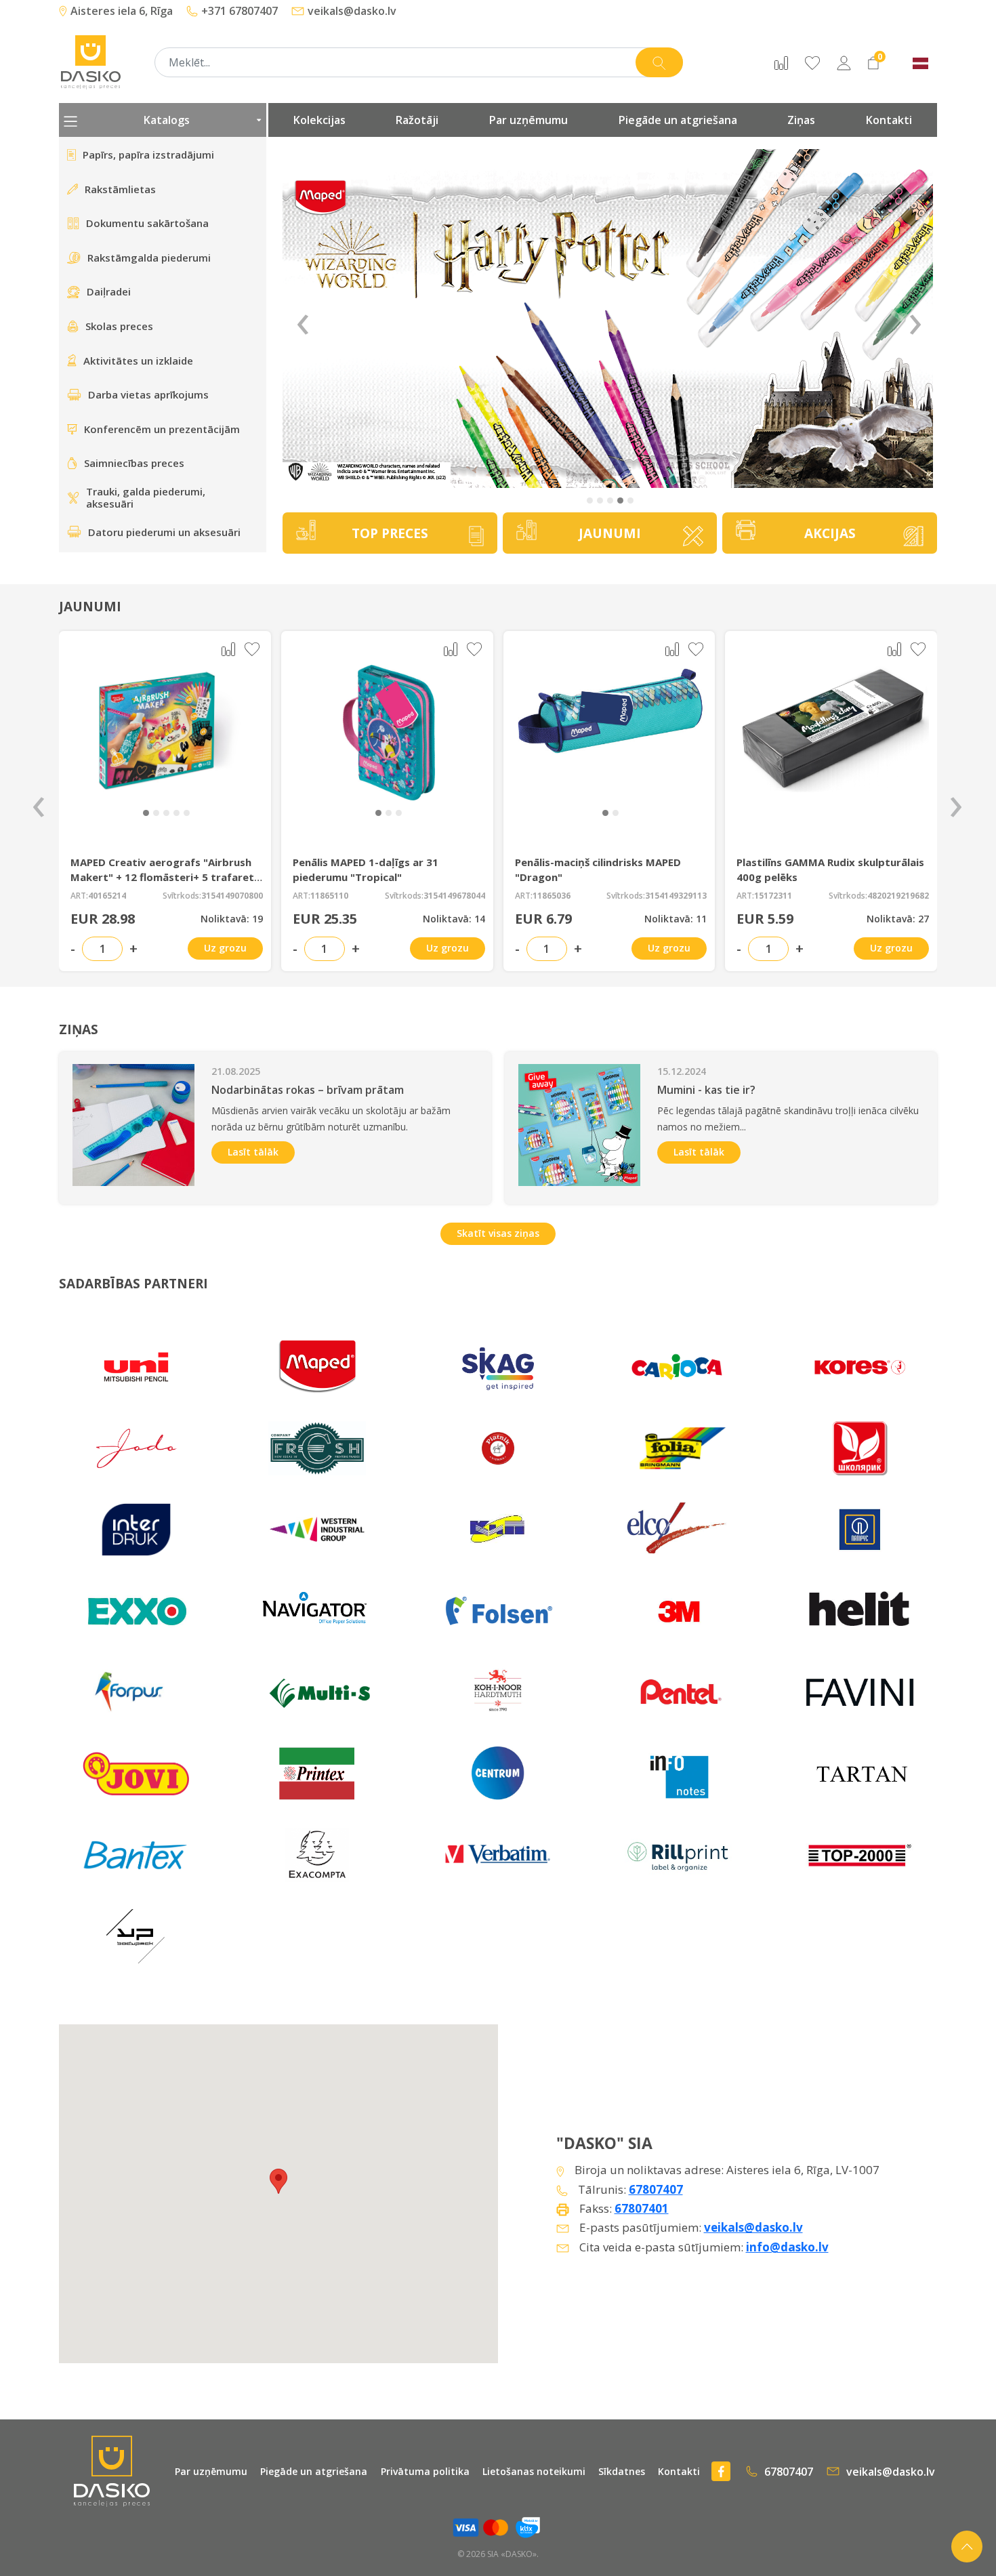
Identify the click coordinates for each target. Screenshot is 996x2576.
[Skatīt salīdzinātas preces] (781, 62)
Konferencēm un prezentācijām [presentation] (162, 429)
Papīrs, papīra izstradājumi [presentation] (148, 155)
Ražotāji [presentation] (417, 120)
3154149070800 (232, 896)
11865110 (329, 896)
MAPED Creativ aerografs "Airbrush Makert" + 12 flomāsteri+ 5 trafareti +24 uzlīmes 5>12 (164, 877)
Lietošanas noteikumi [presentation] (534, 2471)
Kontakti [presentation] (889, 120)
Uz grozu (225, 948)
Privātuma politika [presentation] (425, 2471)
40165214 (107, 896)
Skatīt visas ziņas (498, 1233)
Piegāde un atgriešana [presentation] (678, 120)
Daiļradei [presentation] (109, 291)
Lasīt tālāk (253, 1152)
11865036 (552, 896)
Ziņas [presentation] (801, 120)
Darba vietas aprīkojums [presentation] (148, 394)
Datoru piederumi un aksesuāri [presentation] (164, 532)
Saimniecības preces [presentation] (134, 463)
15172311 (773, 896)
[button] (590, 500)
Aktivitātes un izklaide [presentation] (138, 361)
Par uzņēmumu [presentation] (528, 120)
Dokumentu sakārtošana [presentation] (147, 223)
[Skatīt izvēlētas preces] (812, 62)
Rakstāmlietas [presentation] (120, 189)
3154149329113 (676, 896)
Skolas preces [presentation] (119, 326)
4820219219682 (898, 896)
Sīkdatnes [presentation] (622, 2471)
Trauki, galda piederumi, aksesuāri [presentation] (146, 498)
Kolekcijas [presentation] (319, 120)
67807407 (656, 2189)
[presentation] (39, 801)
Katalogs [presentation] (167, 120)
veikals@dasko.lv (753, 2227)
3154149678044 (454, 896)
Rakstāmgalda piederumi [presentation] (149, 258)
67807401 (642, 2208)
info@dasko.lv (787, 2247)
